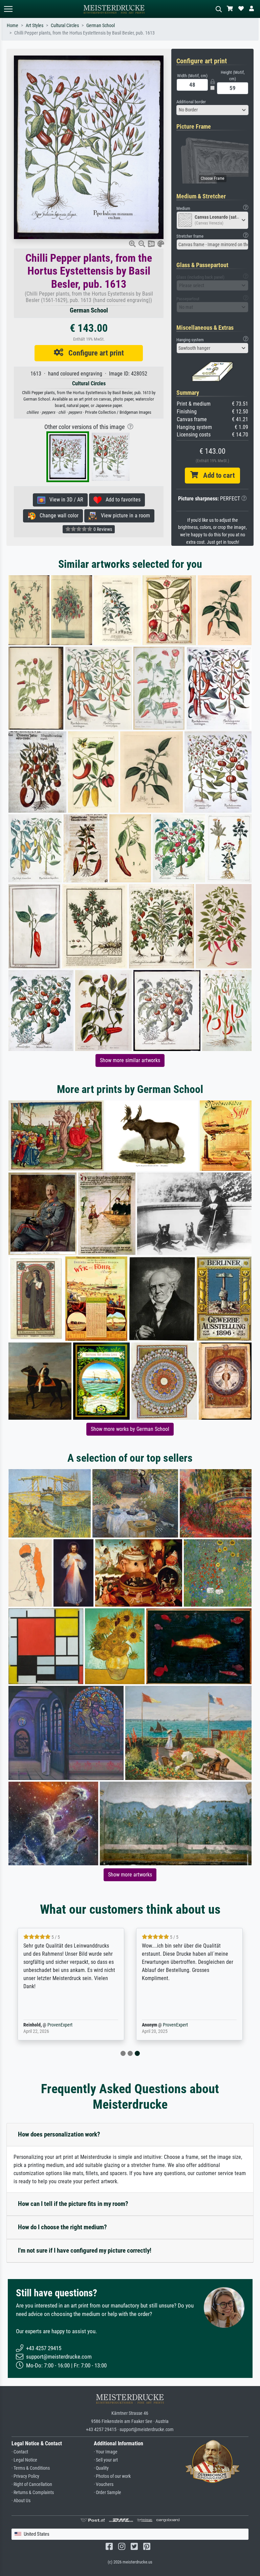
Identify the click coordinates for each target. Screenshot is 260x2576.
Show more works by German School (130, 1429)
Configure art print (94, 353)
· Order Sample (107, 2493)
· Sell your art (106, 2460)
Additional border (191, 102)
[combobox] (213, 110)
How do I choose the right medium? (62, 2227)
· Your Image (106, 2452)
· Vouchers (104, 2484)
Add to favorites (121, 500)
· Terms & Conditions (31, 2468)
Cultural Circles (65, 26)
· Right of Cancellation (32, 2484)
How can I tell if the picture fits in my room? (73, 2204)
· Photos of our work (112, 2476)
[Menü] (8, 9)
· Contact (20, 2452)
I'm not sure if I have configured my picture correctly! (85, 2250)
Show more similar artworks (130, 1060)
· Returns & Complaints (33, 2493)
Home (13, 26)
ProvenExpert (60, 2025)
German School (101, 26)
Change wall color (57, 516)
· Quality (101, 2468)
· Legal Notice (24, 2460)
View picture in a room (123, 516)
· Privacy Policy (25, 2476)
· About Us (21, 2501)
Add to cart (216, 475)
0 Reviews (102, 529)
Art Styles (35, 26)
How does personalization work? (59, 2134)
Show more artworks (130, 1875)
